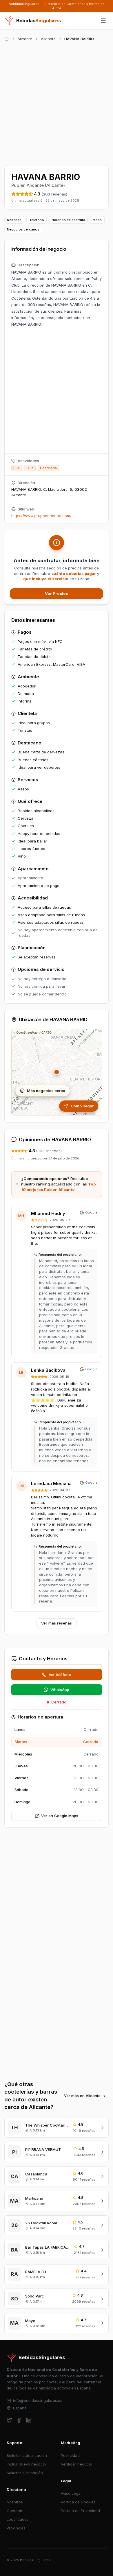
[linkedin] (29, 2420)
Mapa (97, 220)
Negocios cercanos (23, 229)
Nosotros (15, 2502)
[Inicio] (7, 39)
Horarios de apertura (68, 220)
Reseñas (14, 220)
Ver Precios (57, 593)
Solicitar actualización (27, 2455)
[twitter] (9, 2420)
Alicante (25, 39)
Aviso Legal (71, 2493)
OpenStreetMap (27, 1032)
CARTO (47, 1032)
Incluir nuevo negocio (26, 2464)
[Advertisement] (57, 102)
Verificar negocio (76, 2464)
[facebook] (19, 2420)
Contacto (15, 2511)
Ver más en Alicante (82, 2096)
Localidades (18, 2519)
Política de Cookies (78, 2502)
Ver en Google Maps (60, 1816)
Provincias (16, 2528)
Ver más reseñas (57, 1623)
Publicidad (70, 2455)
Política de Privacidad (80, 2511)
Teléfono (37, 220)
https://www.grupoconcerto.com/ (41, 516)
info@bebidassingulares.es (38, 2400)
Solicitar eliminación (25, 2473)
